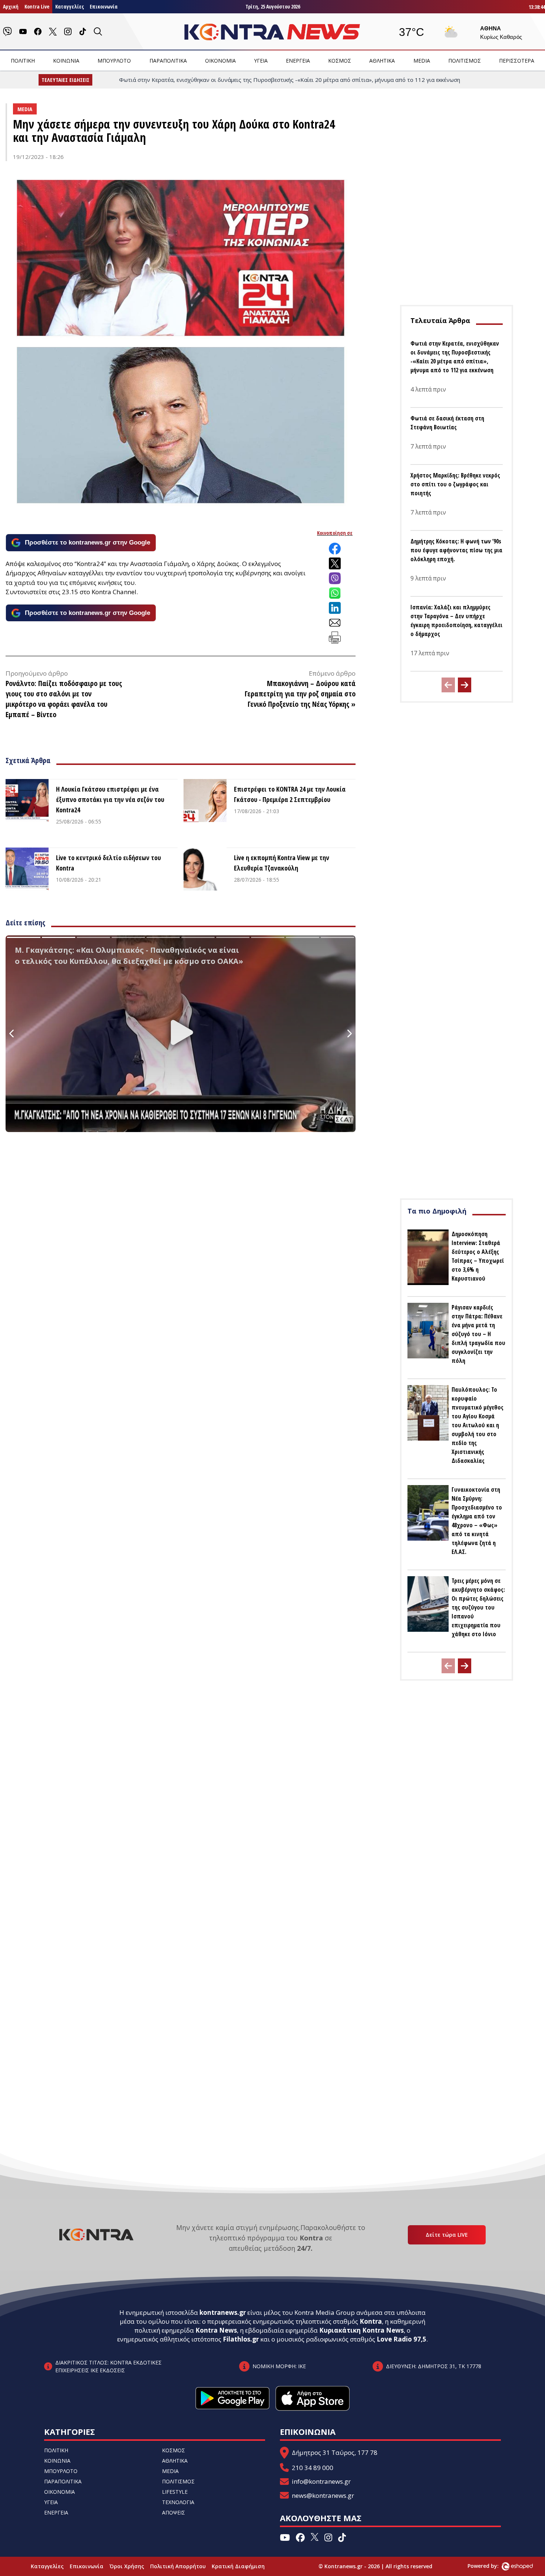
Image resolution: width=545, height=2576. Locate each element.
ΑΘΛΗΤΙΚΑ (382, 61)
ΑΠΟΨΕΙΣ (174, 2512)
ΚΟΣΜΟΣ (340, 61)
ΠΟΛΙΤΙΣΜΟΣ (465, 61)
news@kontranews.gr (323, 2495)
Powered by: (491, 2566)
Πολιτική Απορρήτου (178, 2566)
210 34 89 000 (313, 2468)
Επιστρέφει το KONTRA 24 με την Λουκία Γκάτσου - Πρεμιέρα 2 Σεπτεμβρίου (290, 794)
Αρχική (11, 6)
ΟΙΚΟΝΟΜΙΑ (220, 61)
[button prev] (448, 685)
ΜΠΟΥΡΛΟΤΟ (114, 61)
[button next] (465, 685)
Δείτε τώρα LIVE (447, 2235)
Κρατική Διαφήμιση (238, 2566)
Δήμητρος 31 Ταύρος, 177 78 (335, 2452)
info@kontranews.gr (321, 2481)
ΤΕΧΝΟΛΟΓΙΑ (178, 2502)
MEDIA (422, 61)
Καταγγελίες (70, 6)
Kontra (371, 2321)
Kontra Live (37, 6)
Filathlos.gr (241, 2339)
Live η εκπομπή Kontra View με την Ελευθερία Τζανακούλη (282, 863)
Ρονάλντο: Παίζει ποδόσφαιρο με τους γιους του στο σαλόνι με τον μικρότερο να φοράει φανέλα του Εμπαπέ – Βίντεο (64, 699)
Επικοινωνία (104, 6)
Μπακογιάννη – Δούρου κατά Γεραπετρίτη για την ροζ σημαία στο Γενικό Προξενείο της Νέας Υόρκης (300, 694)
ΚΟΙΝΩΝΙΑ (66, 61)
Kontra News (216, 2330)
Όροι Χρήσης (127, 2566)
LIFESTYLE (175, 2492)
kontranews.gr (223, 2312)
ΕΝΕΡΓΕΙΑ (298, 61)
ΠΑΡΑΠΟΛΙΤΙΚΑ (168, 61)
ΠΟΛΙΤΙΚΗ (23, 61)
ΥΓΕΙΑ (261, 61)
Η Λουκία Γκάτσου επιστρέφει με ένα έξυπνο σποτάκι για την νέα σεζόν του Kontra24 (110, 799)
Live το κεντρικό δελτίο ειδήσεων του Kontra (108, 863)
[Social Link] (7, 31)
